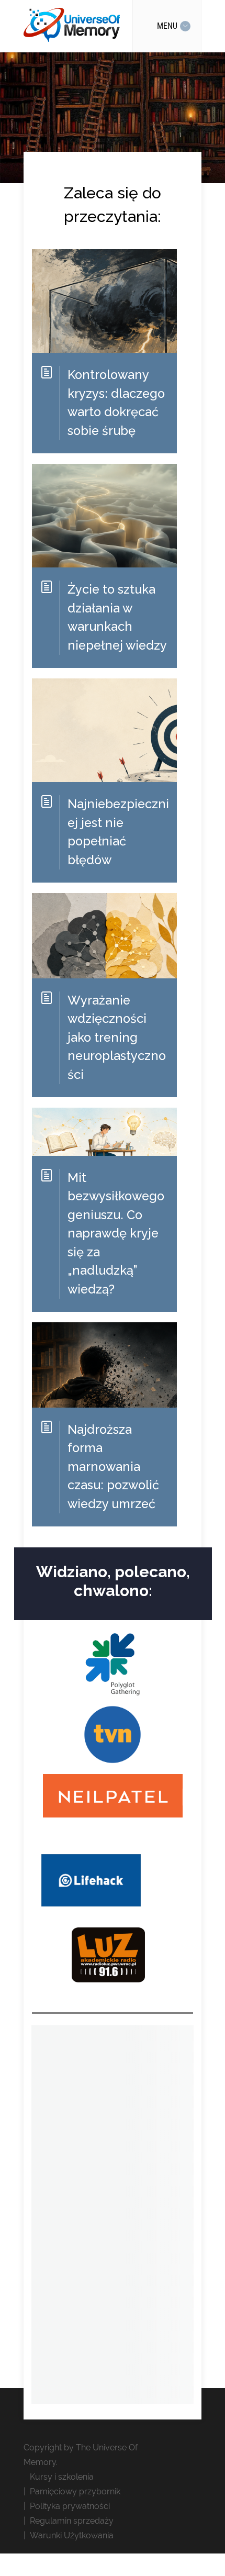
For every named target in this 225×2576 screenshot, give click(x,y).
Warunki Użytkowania (72, 2535)
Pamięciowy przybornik (75, 2491)
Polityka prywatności (70, 2506)
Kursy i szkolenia (62, 2477)
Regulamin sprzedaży (72, 2521)
